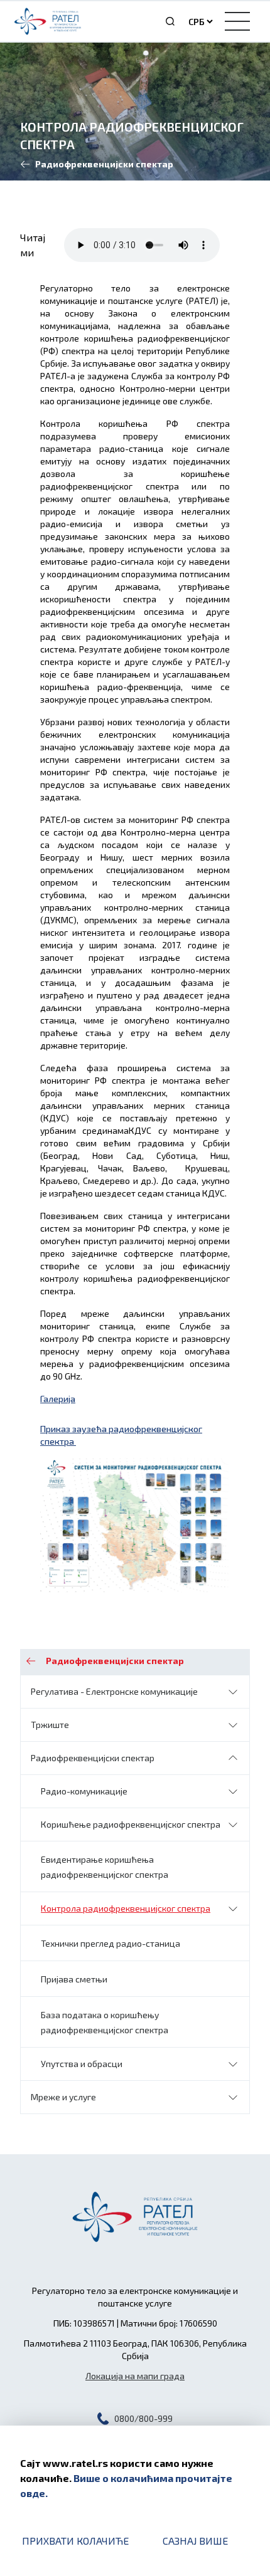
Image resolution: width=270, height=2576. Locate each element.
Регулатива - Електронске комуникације (114, 1691)
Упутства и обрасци (82, 2064)
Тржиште (50, 1725)
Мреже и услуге (63, 2097)
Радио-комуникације (84, 1791)
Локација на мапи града (135, 2376)
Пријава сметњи (74, 1979)
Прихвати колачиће (75, 2541)
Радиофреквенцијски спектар (93, 1758)
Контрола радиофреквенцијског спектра (126, 1908)
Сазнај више (195, 2541)
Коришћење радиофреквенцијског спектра (131, 1824)
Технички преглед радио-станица (111, 1943)
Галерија (58, 1399)
